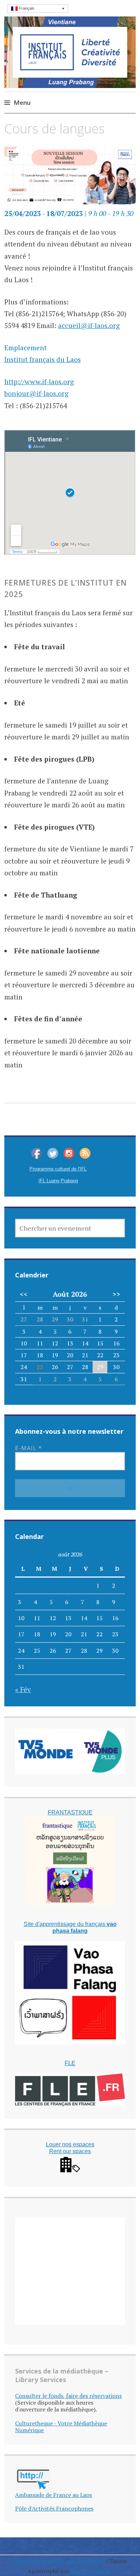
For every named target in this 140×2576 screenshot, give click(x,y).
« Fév (23, 1689)
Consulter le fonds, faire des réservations (68, 2396)
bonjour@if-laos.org (36, 393)
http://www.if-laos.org (39, 382)
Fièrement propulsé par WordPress (59, 2561)
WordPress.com (91, 2571)
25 (40, 1367)
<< (24, 1294)
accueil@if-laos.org (89, 325)
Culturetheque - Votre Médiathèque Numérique (61, 2427)
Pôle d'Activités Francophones (54, 2508)
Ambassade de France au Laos (53, 2495)
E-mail (29, 1448)
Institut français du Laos (43, 359)
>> (116, 1294)
